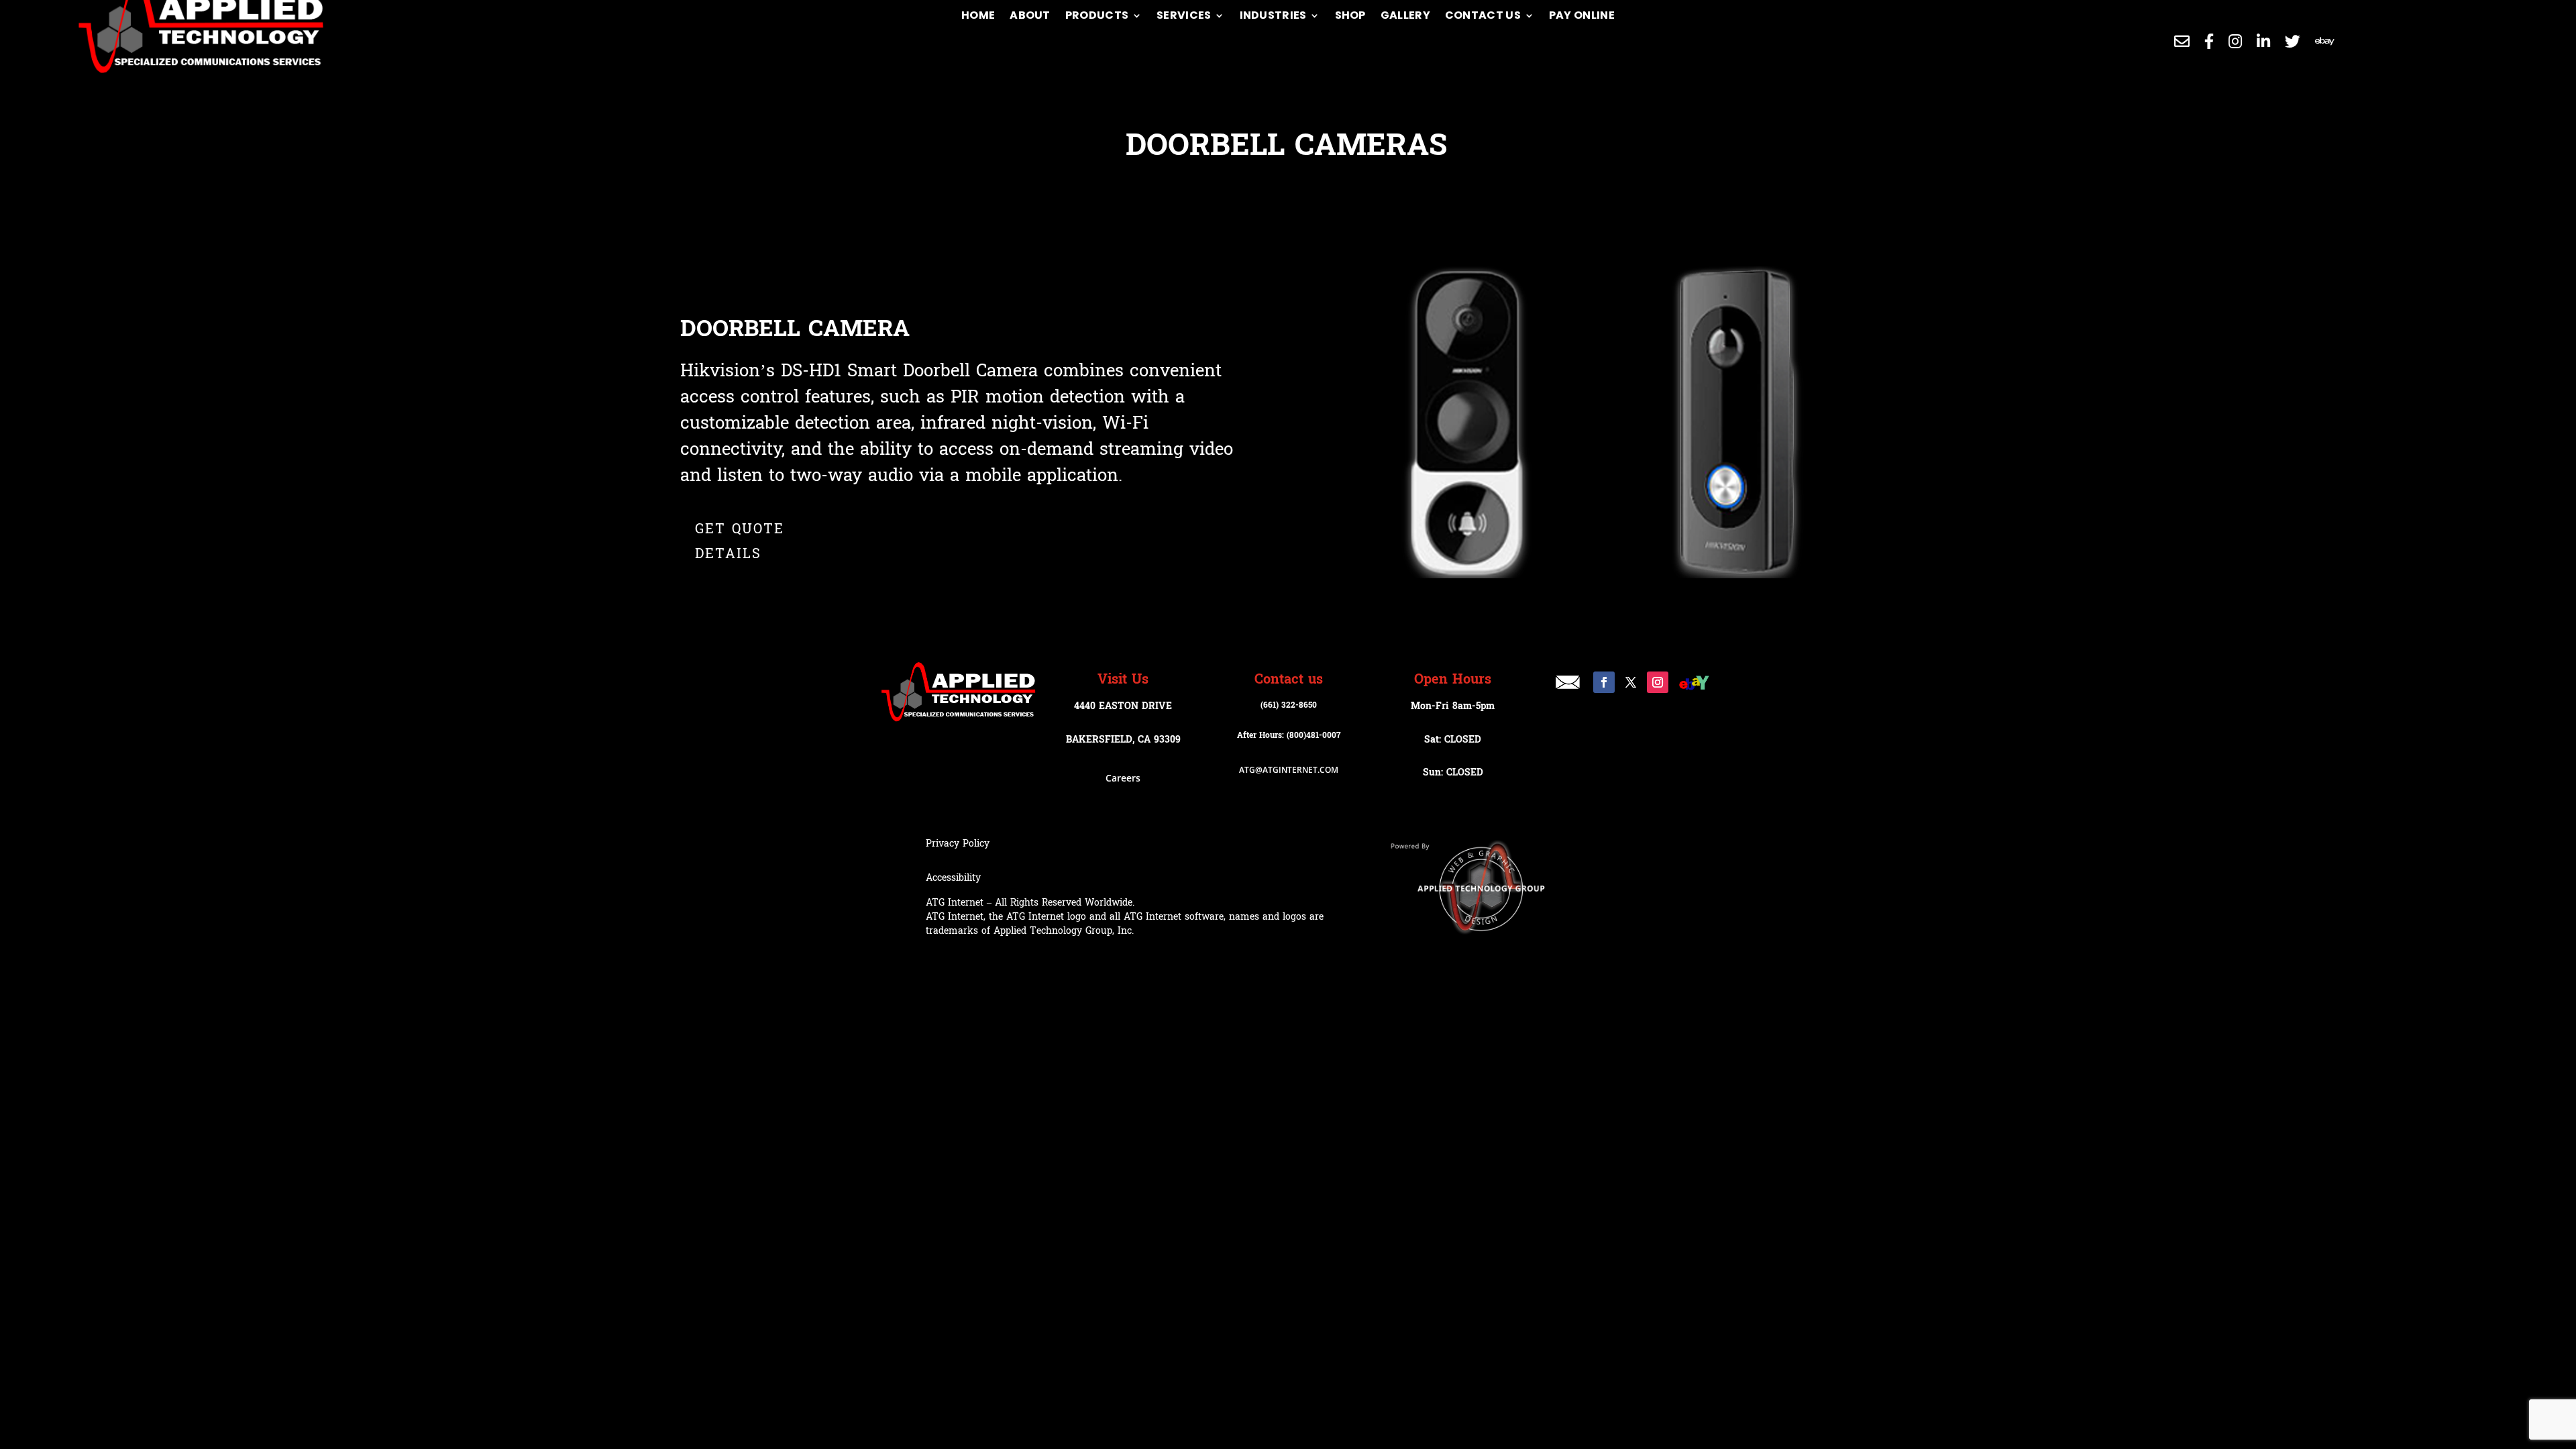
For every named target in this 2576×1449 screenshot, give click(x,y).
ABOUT (1030, 15)
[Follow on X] (1631, 682)
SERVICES (1184, 15)
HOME (978, 15)
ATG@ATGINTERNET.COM (1289, 770)
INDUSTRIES (1273, 15)
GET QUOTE (740, 529)
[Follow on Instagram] (1658, 682)
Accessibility (953, 878)
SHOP (1350, 15)
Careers (1123, 778)
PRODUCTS (1097, 15)
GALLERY (1405, 15)
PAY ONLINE (1582, 15)
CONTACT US (1483, 15)
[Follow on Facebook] (1604, 682)
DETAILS (728, 554)
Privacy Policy (958, 844)
